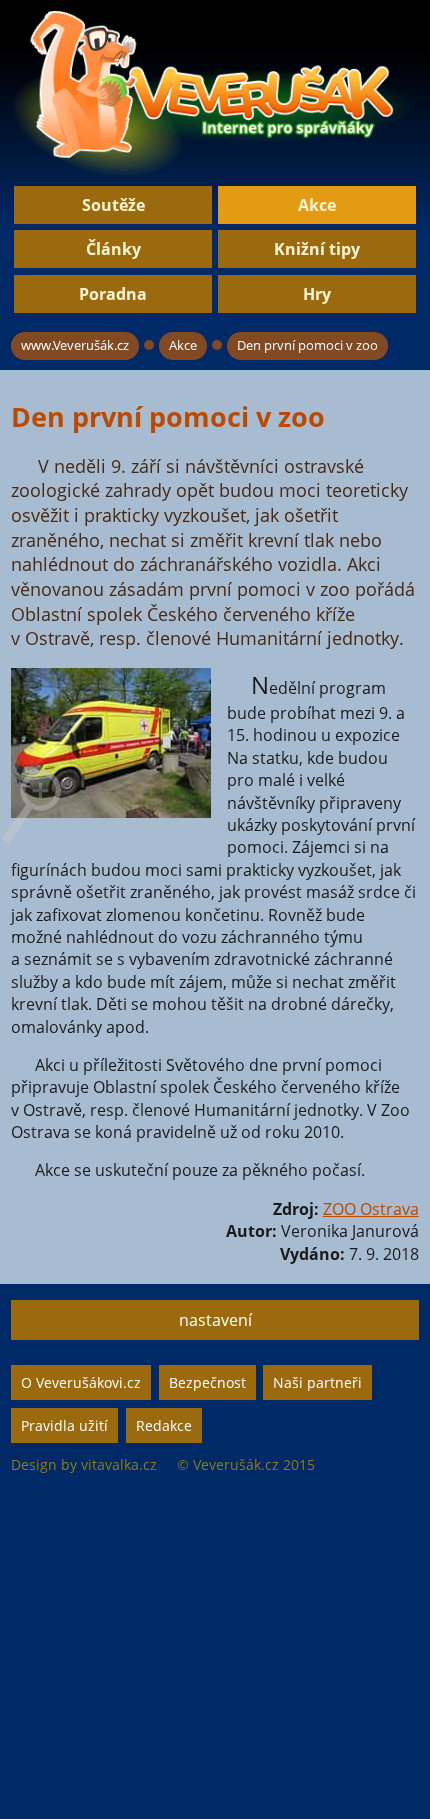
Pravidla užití (64, 1425)
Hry (317, 294)
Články (113, 249)
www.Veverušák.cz (75, 345)
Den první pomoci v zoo (307, 345)
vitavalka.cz (119, 1464)
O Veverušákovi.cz (81, 1382)
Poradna (113, 294)
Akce (317, 205)
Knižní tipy (317, 249)
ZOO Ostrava (371, 1209)
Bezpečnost (207, 1382)
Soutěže (113, 205)
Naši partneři (317, 1382)
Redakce (164, 1425)
